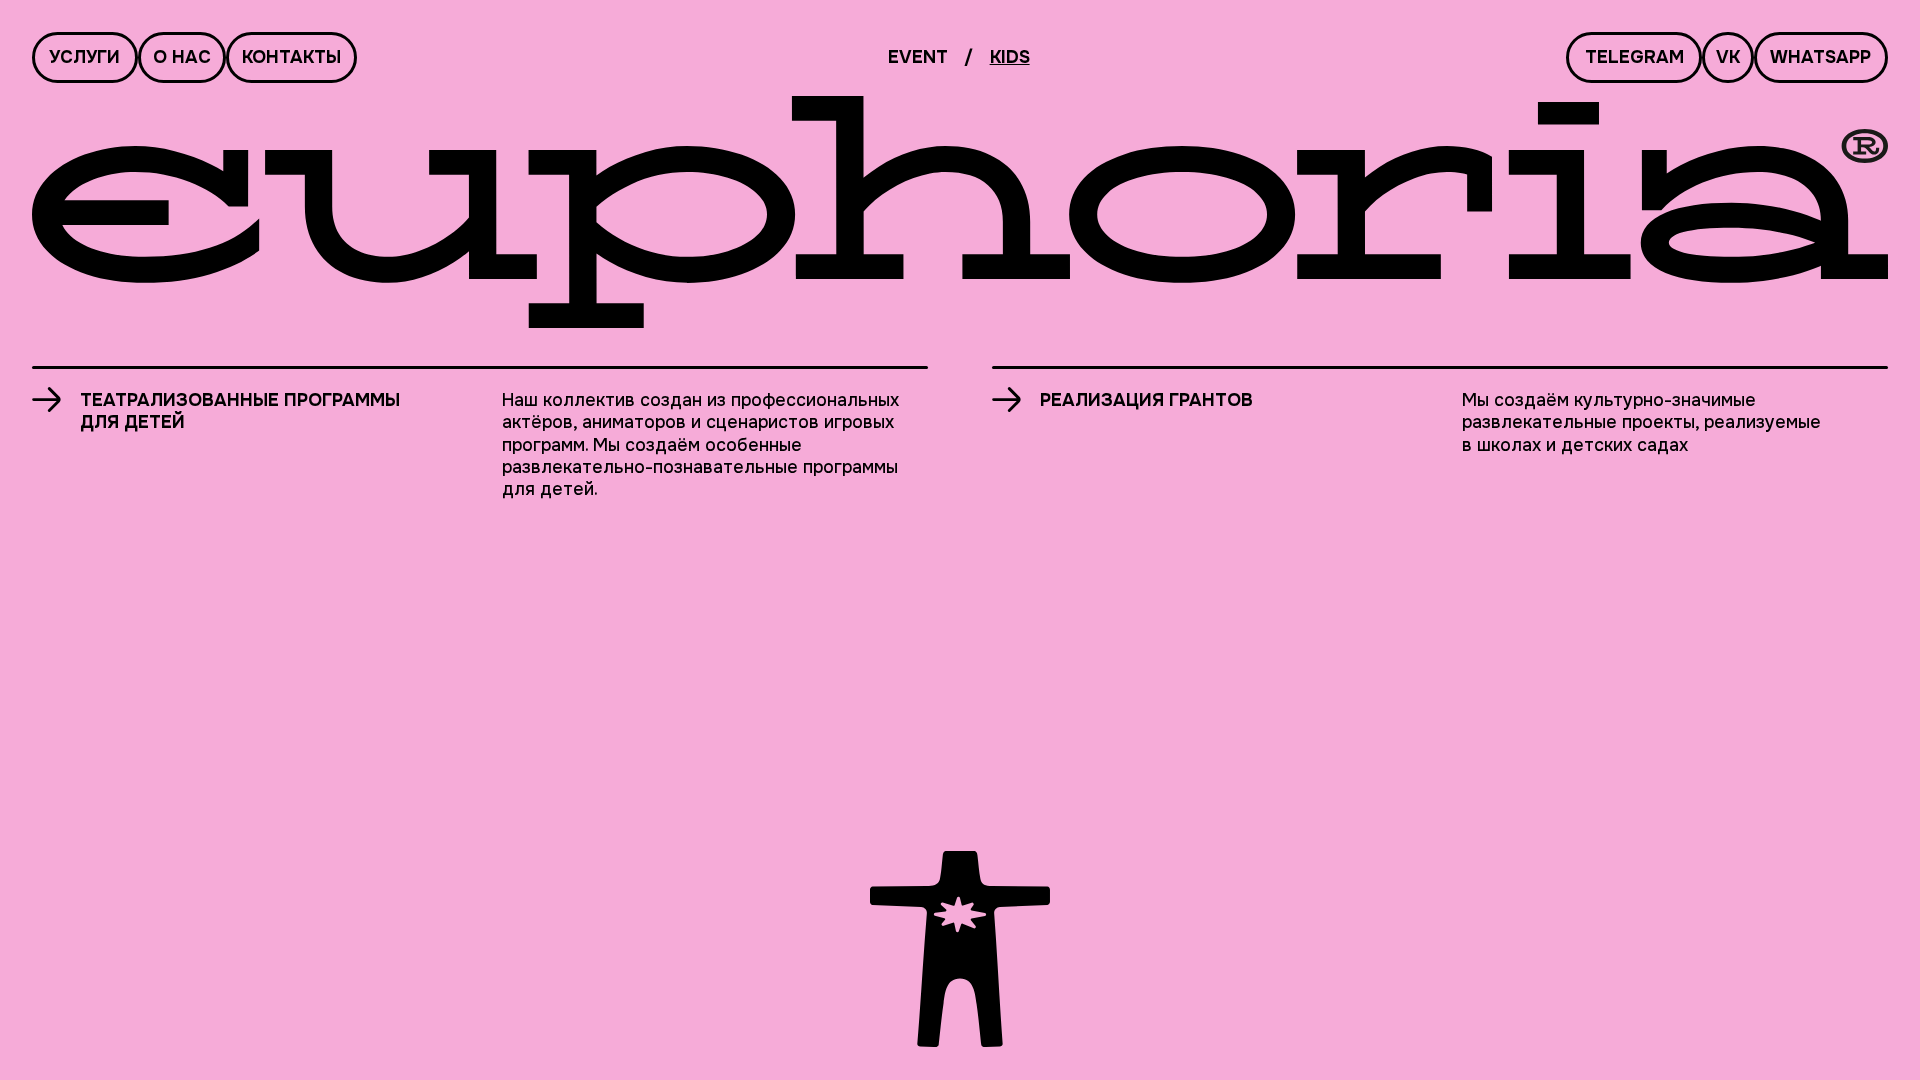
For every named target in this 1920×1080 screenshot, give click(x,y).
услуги (84, 57)
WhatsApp (1820, 57)
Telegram (1634, 57)
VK (1728, 57)
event (918, 57)
